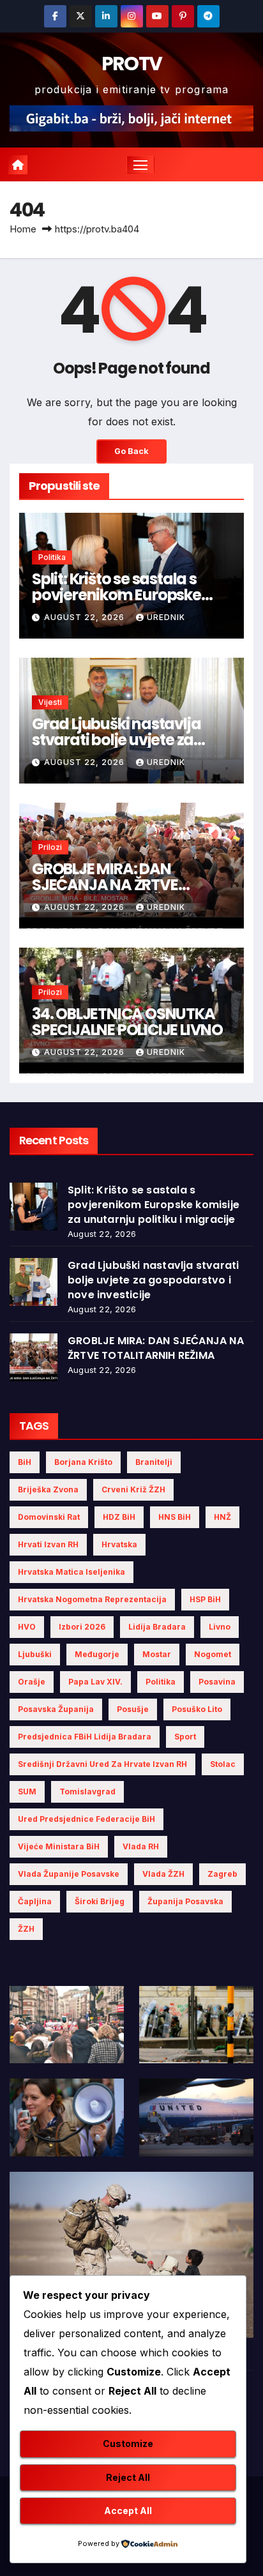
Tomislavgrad (87, 1792)
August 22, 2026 (86, 617)
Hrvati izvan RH (48, 1544)
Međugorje (97, 1654)
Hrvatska (119, 1544)
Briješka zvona (48, 1489)
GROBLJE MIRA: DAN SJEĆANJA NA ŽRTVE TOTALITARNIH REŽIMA (110, 885)
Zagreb (222, 1874)
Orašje (32, 1682)
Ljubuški (35, 1654)
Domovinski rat (49, 1517)
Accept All (128, 2511)
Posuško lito (197, 1709)
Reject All (128, 2477)
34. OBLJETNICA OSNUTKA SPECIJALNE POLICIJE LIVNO (127, 1022)
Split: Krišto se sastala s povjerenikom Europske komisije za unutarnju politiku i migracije (154, 1205)
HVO (27, 1627)
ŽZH (26, 1929)
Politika (52, 557)
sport (185, 1737)
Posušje (133, 1709)
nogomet (213, 1654)
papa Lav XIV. (95, 1682)
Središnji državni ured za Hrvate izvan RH (102, 1764)
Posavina (217, 1682)
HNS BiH (175, 1517)
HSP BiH (205, 1599)
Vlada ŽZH (163, 1874)
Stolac (223, 1764)
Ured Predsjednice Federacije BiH (86, 1819)
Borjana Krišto (83, 1462)
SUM (27, 1792)
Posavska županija (56, 1709)
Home (23, 229)
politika (161, 1682)
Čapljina (35, 1901)
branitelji (154, 1462)
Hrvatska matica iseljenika (71, 1572)
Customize (128, 2443)
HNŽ (222, 1517)
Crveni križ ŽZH (133, 1489)
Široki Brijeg (100, 1901)
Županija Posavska (185, 1901)
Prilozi (50, 847)
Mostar (157, 1654)
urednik (166, 617)
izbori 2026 (82, 1627)
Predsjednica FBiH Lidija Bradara (85, 1737)
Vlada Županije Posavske (69, 1874)
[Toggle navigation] (140, 165)
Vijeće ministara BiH (59, 1846)
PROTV (132, 64)
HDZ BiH (119, 1517)
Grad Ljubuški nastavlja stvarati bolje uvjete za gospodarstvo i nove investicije (153, 1280)
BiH (25, 1462)
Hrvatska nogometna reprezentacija (92, 1599)
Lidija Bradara (157, 1627)
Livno (220, 1627)
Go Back (131, 451)
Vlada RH (141, 1846)
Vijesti (50, 702)
